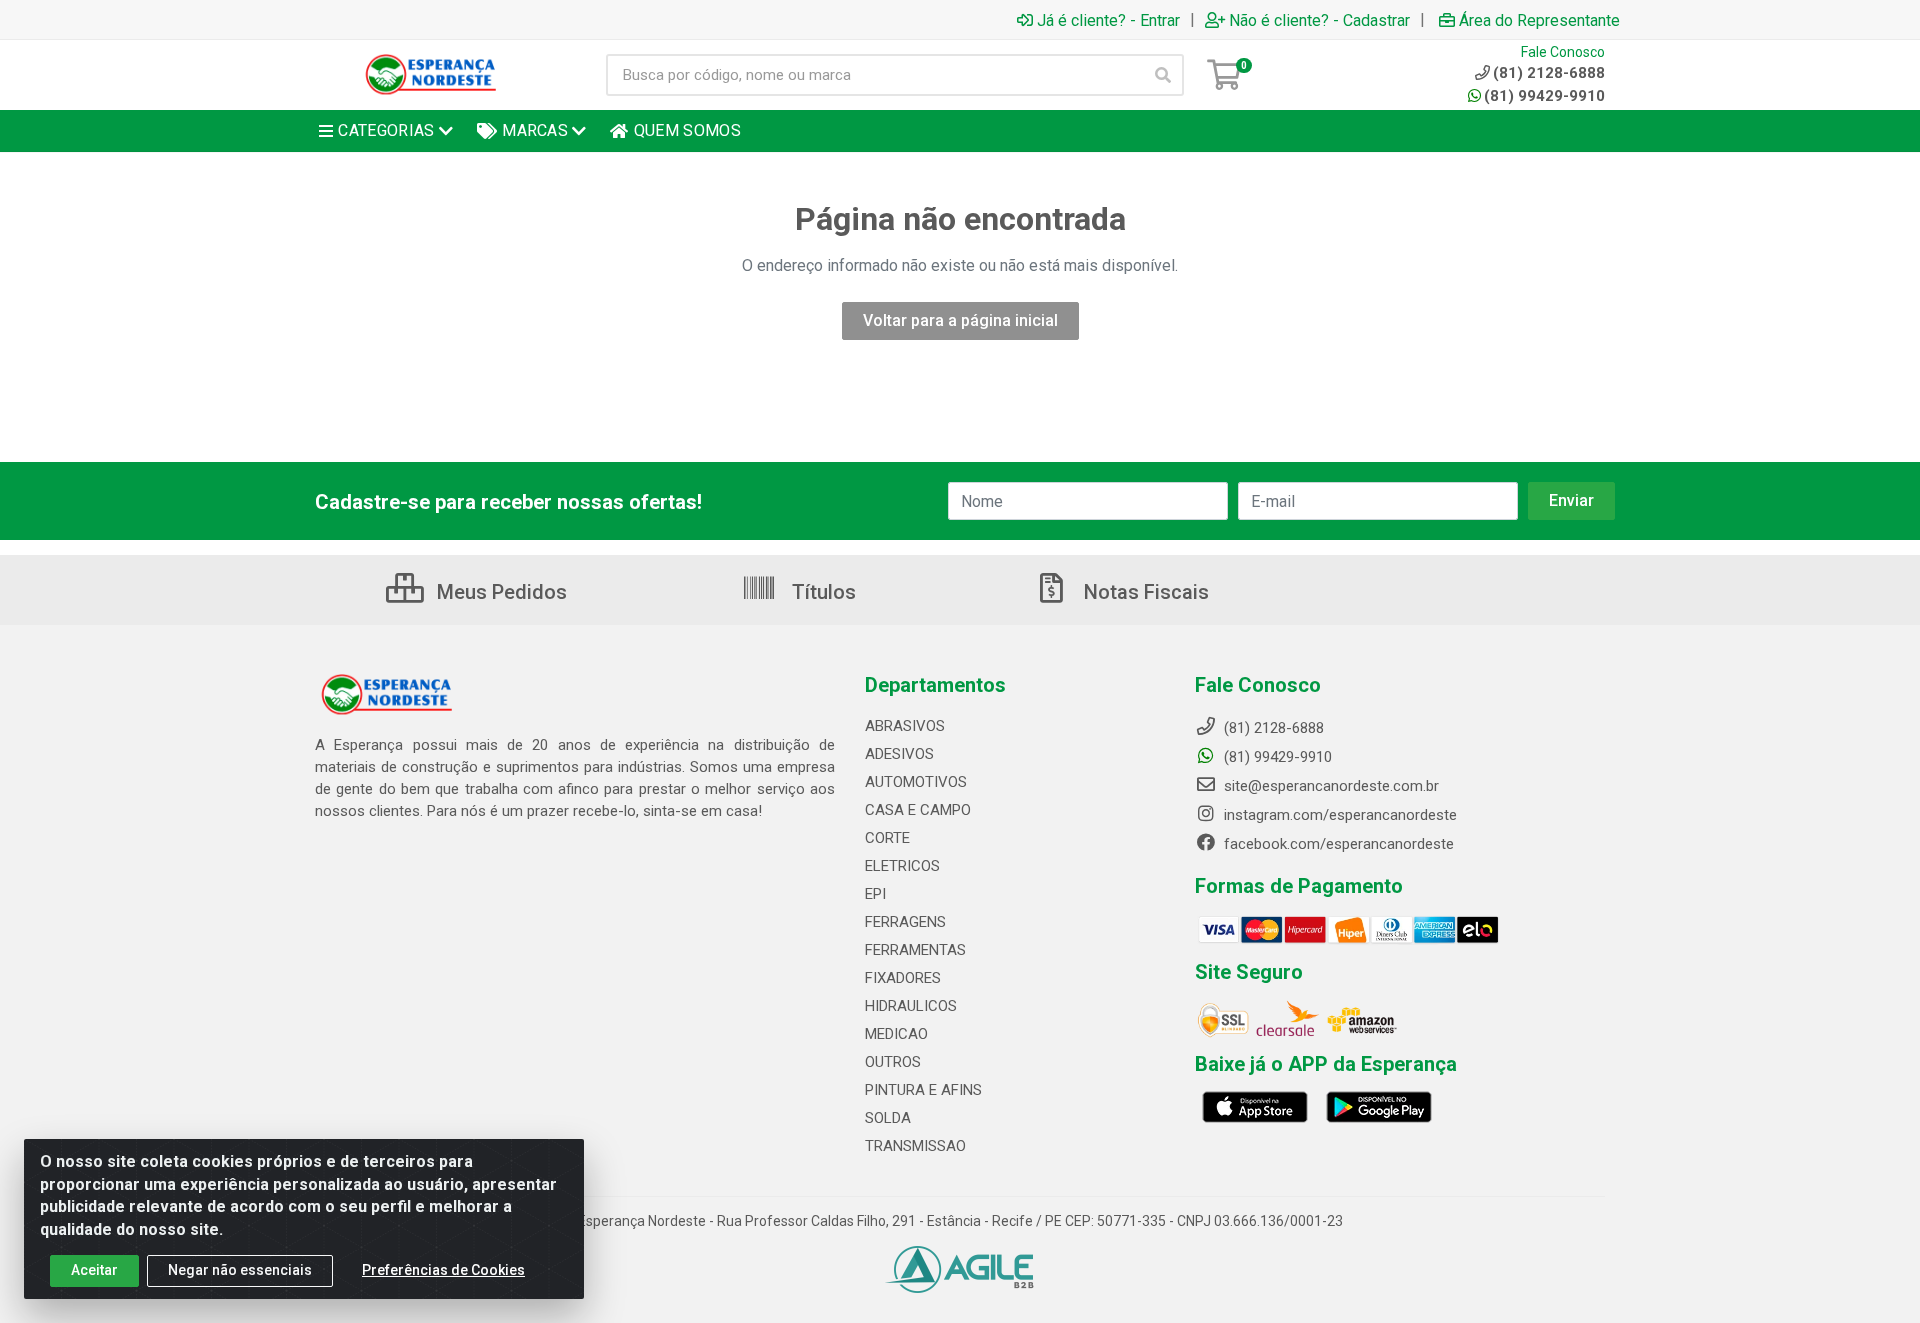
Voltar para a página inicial (960, 320)
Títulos (821, 592)
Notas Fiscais (1144, 592)
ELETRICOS (902, 866)
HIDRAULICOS (911, 1006)
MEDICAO (896, 1034)
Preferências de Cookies (443, 1270)
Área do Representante (1539, 20)
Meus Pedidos (499, 592)
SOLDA (888, 1118)
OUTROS (893, 1062)
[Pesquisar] (1163, 75)
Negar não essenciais (240, 1270)
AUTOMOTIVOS (916, 782)
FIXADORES (903, 978)
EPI (875, 894)
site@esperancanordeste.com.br (1329, 786)
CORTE (887, 838)
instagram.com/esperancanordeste (1338, 815)
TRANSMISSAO (915, 1146)
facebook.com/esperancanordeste (1337, 844)
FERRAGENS (905, 922)
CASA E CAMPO (918, 810)
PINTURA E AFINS (923, 1090)
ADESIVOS (899, 754)
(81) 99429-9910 (1544, 96)
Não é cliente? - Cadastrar (1319, 20)
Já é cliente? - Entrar (1108, 20)
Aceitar (94, 1270)
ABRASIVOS (905, 726)
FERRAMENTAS (915, 950)
